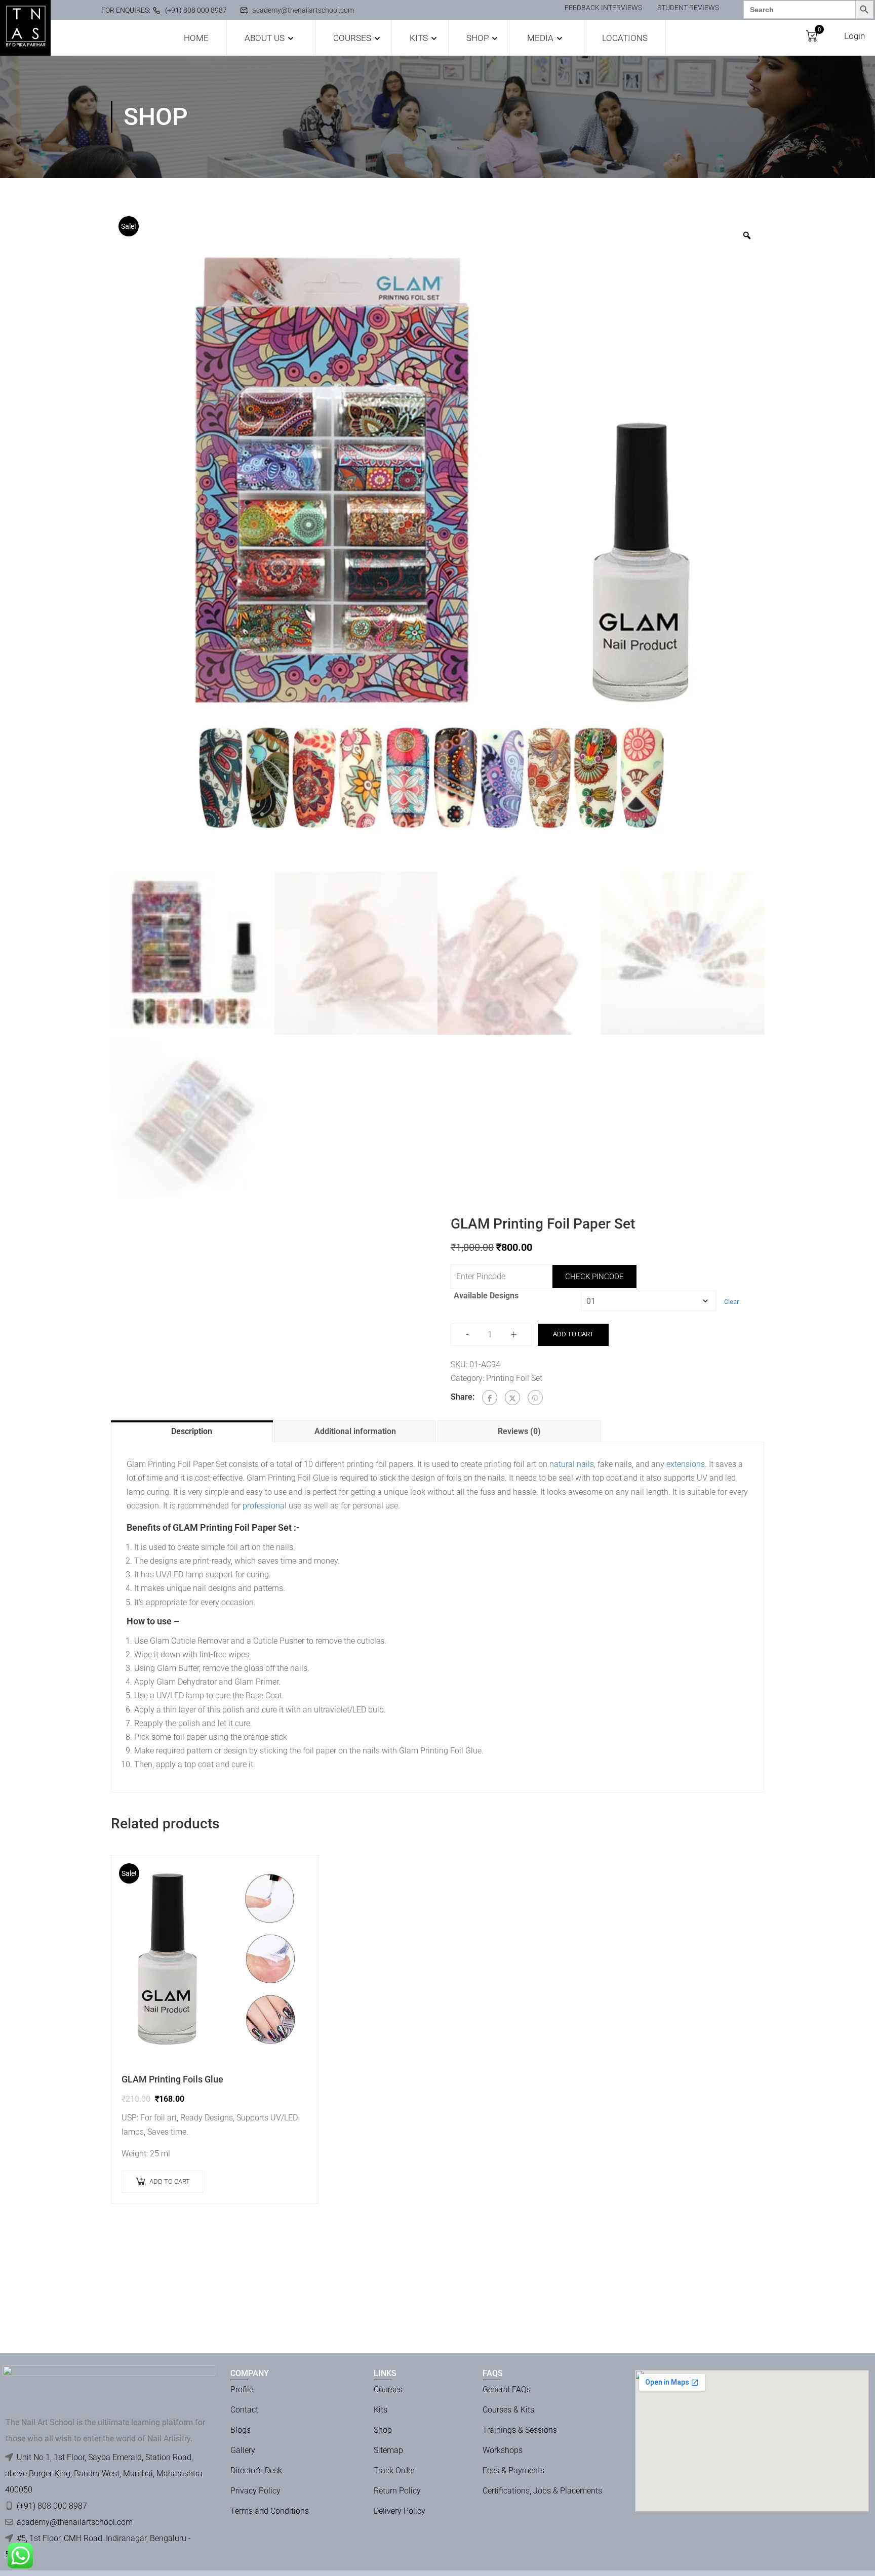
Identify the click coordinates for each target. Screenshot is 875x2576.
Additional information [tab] (355, 1431)
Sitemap (388, 2450)
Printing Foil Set (514, 1378)
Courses (352, 38)
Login (854, 36)
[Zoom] (747, 235)
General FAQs (507, 2389)
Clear (731, 1302)
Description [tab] (192, 1431)
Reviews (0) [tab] (519, 1431)
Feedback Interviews (603, 8)
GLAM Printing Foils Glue (172, 2079)
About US (265, 38)
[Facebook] (490, 1398)
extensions (686, 1464)
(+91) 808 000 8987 (196, 10)
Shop (478, 38)
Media (540, 38)
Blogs (241, 2430)
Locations (625, 38)
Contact (244, 2410)
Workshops (503, 2450)
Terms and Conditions (270, 2511)
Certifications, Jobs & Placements (542, 2491)
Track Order (394, 2470)
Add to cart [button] (170, 2181)
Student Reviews (688, 8)
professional (265, 1506)
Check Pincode (594, 1277)
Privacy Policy (255, 2491)
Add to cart (573, 1334)
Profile (242, 2389)
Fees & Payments (513, 2470)
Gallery (243, 2450)
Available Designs (486, 1296)
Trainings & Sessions (520, 2430)
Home (196, 38)
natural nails (572, 1464)
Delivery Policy (400, 2511)
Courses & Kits (508, 2410)
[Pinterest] (535, 1398)
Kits (419, 38)
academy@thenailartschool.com (303, 10)
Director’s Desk (256, 2470)
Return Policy (397, 2491)
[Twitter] (512, 1398)
